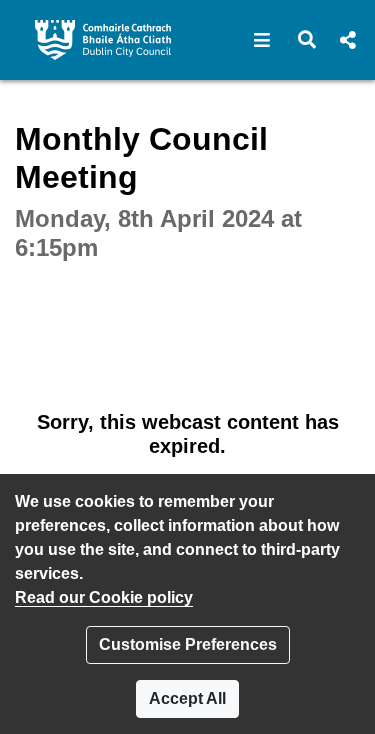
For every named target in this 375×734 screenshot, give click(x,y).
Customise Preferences (188, 644)
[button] (262, 40)
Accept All (187, 698)
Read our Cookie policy (104, 597)
